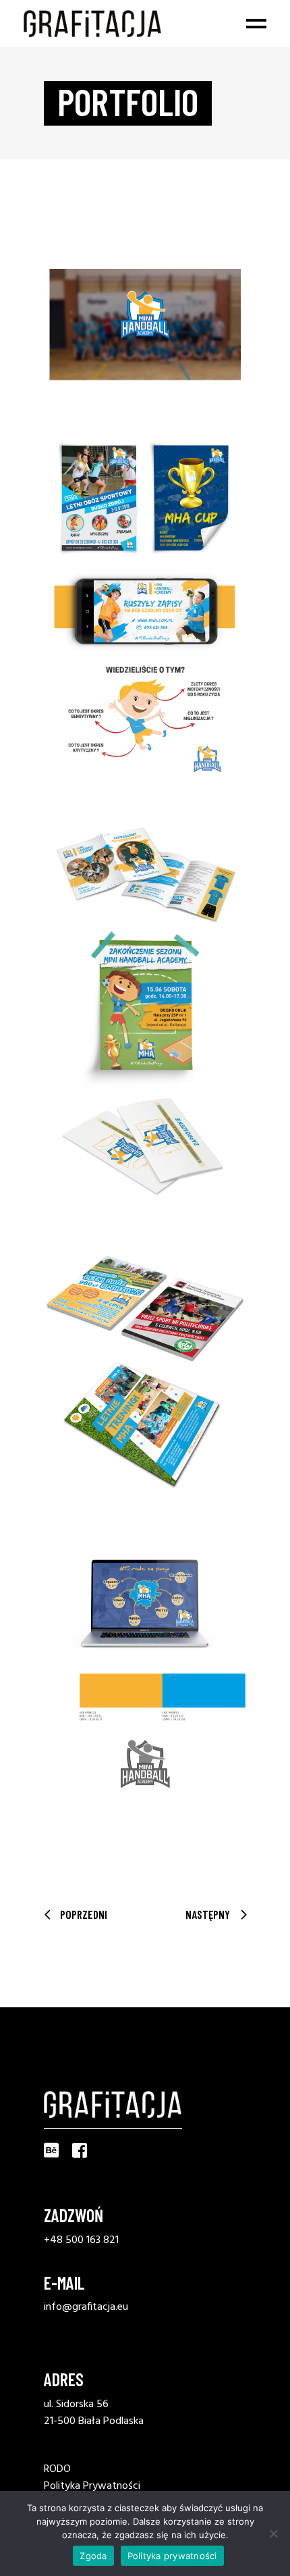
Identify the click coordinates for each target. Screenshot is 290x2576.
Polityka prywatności (172, 2556)
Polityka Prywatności (92, 2486)
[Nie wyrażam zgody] (273, 2533)
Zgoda (93, 2556)
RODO (57, 2469)
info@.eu (86, 2307)
